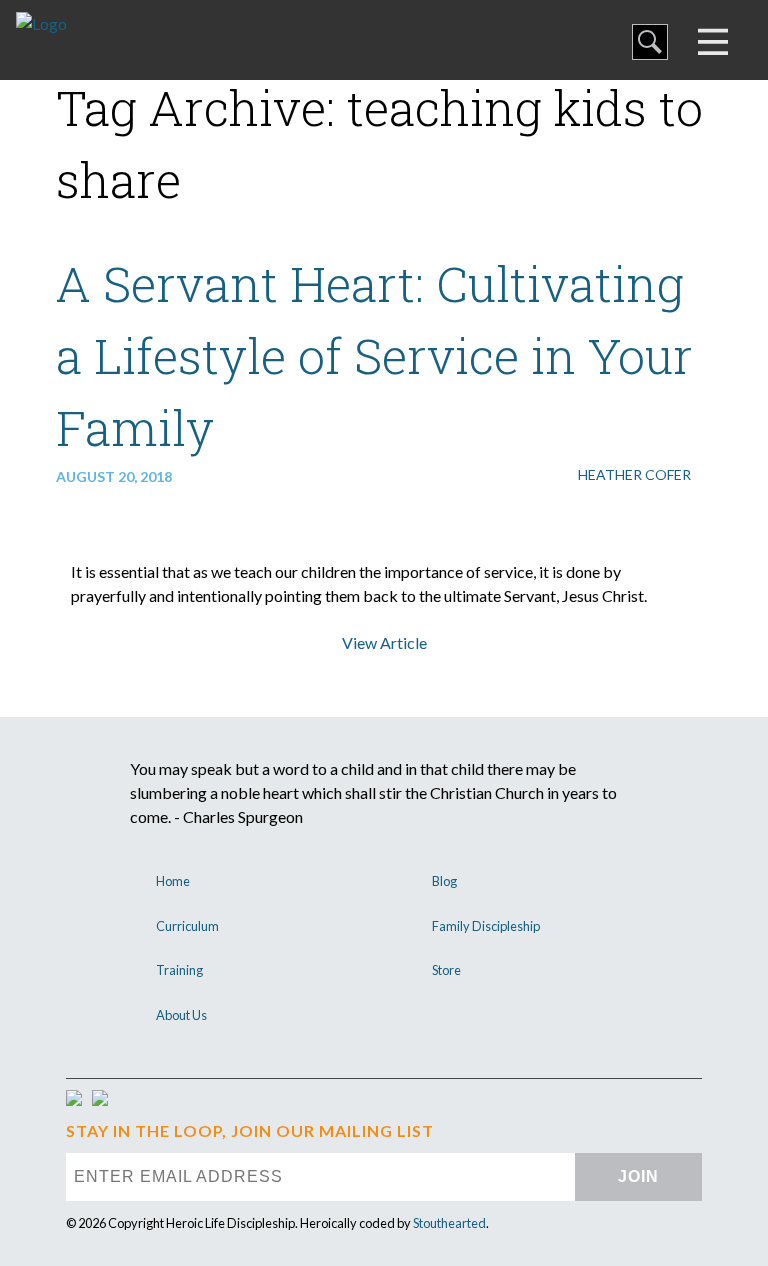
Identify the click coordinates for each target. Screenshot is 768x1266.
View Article (384, 642)
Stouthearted (449, 1223)
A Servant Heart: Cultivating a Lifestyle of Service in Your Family (374, 355)
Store (446, 970)
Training (179, 970)
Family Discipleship (486, 926)
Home (173, 881)
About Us (181, 1015)
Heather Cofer (634, 474)
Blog (444, 881)
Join (638, 1176)
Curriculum (187, 926)
